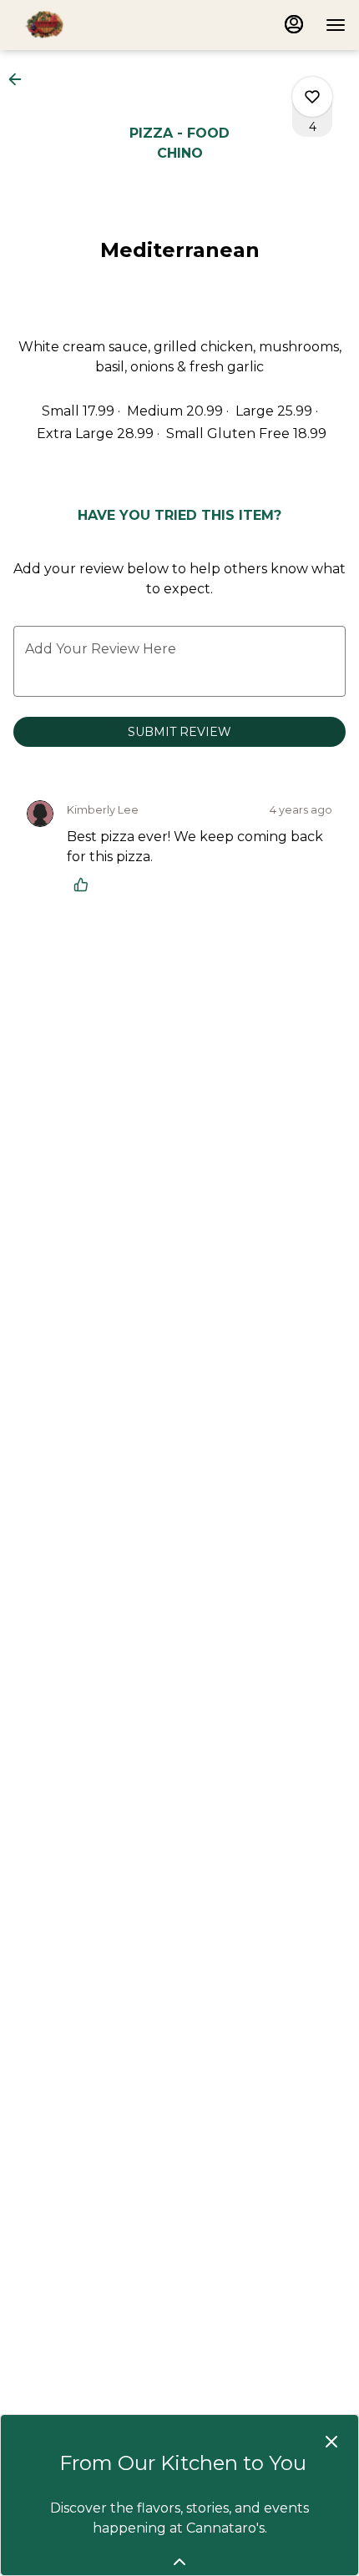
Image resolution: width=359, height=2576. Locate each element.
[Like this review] (85, 885)
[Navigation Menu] (336, 25)
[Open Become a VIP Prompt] (179, 2562)
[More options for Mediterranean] (312, 97)
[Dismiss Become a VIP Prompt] (331, 2442)
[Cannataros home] (88, 25)
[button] (20, 79)
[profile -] (294, 24)
